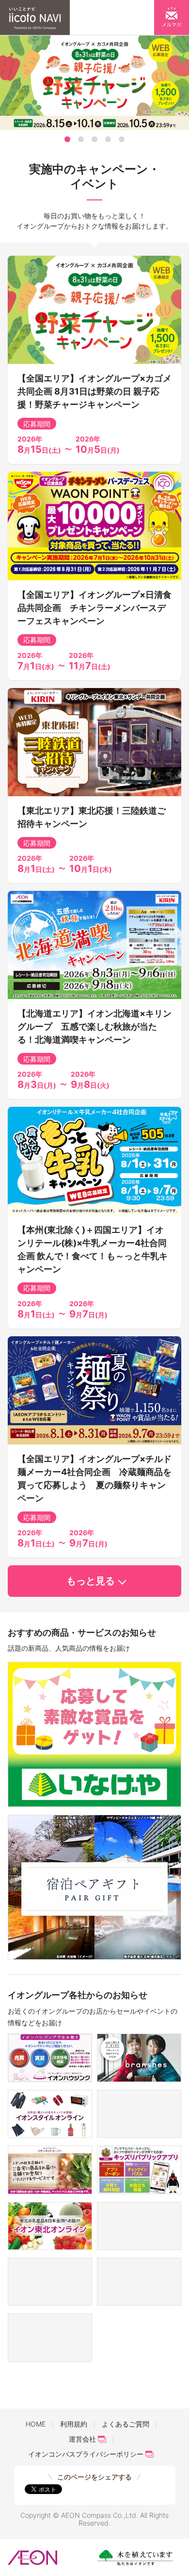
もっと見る (91, 1581)
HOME (36, 2424)
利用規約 (74, 2424)
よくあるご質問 (126, 2424)
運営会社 (82, 2439)
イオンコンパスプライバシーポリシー (86, 2454)
